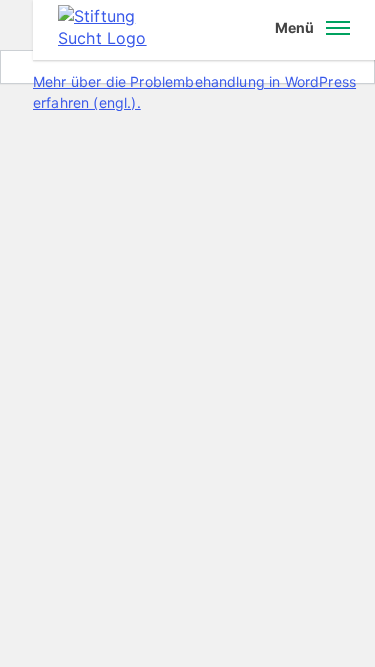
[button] (312, 30)
